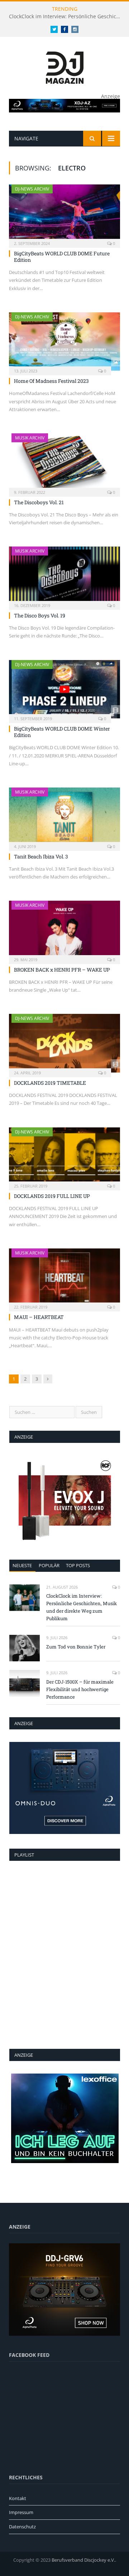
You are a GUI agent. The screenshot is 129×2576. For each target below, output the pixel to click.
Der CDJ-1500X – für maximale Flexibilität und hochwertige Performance (80, 1689)
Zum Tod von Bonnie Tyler (76, 1647)
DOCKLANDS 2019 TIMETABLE (50, 1083)
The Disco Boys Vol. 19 (40, 615)
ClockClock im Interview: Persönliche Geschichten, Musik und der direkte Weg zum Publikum (66, 16)
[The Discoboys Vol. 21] (64, 463)
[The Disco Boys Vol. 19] (64, 576)
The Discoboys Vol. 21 (39, 502)
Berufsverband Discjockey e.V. (83, 2560)
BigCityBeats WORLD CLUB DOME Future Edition (62, 257)
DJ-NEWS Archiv (32, 189)
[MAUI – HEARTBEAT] (64, 1278)
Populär (49, 1565)
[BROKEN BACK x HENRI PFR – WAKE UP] (64, 930)
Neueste (22, 1565)
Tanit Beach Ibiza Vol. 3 (41, 856)
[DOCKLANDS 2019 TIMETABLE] (64, 1043)
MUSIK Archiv (30, 438)
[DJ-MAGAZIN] (65, 66)
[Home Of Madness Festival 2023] (64, 341)
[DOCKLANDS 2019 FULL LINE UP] (64, 1157)
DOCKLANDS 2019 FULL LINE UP (52, 1196)
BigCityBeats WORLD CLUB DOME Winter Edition (62, 732)
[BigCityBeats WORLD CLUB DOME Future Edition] (64, 214)
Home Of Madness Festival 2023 (51, 381)
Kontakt (18, 2498)
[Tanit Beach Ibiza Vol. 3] (64, 817)
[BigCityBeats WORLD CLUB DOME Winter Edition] (64, 689)
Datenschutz (22, 2527)
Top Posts (78, 1565)
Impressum (21, 2512)
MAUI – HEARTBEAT (39, 1317)
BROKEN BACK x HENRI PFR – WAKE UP (62, 970)
